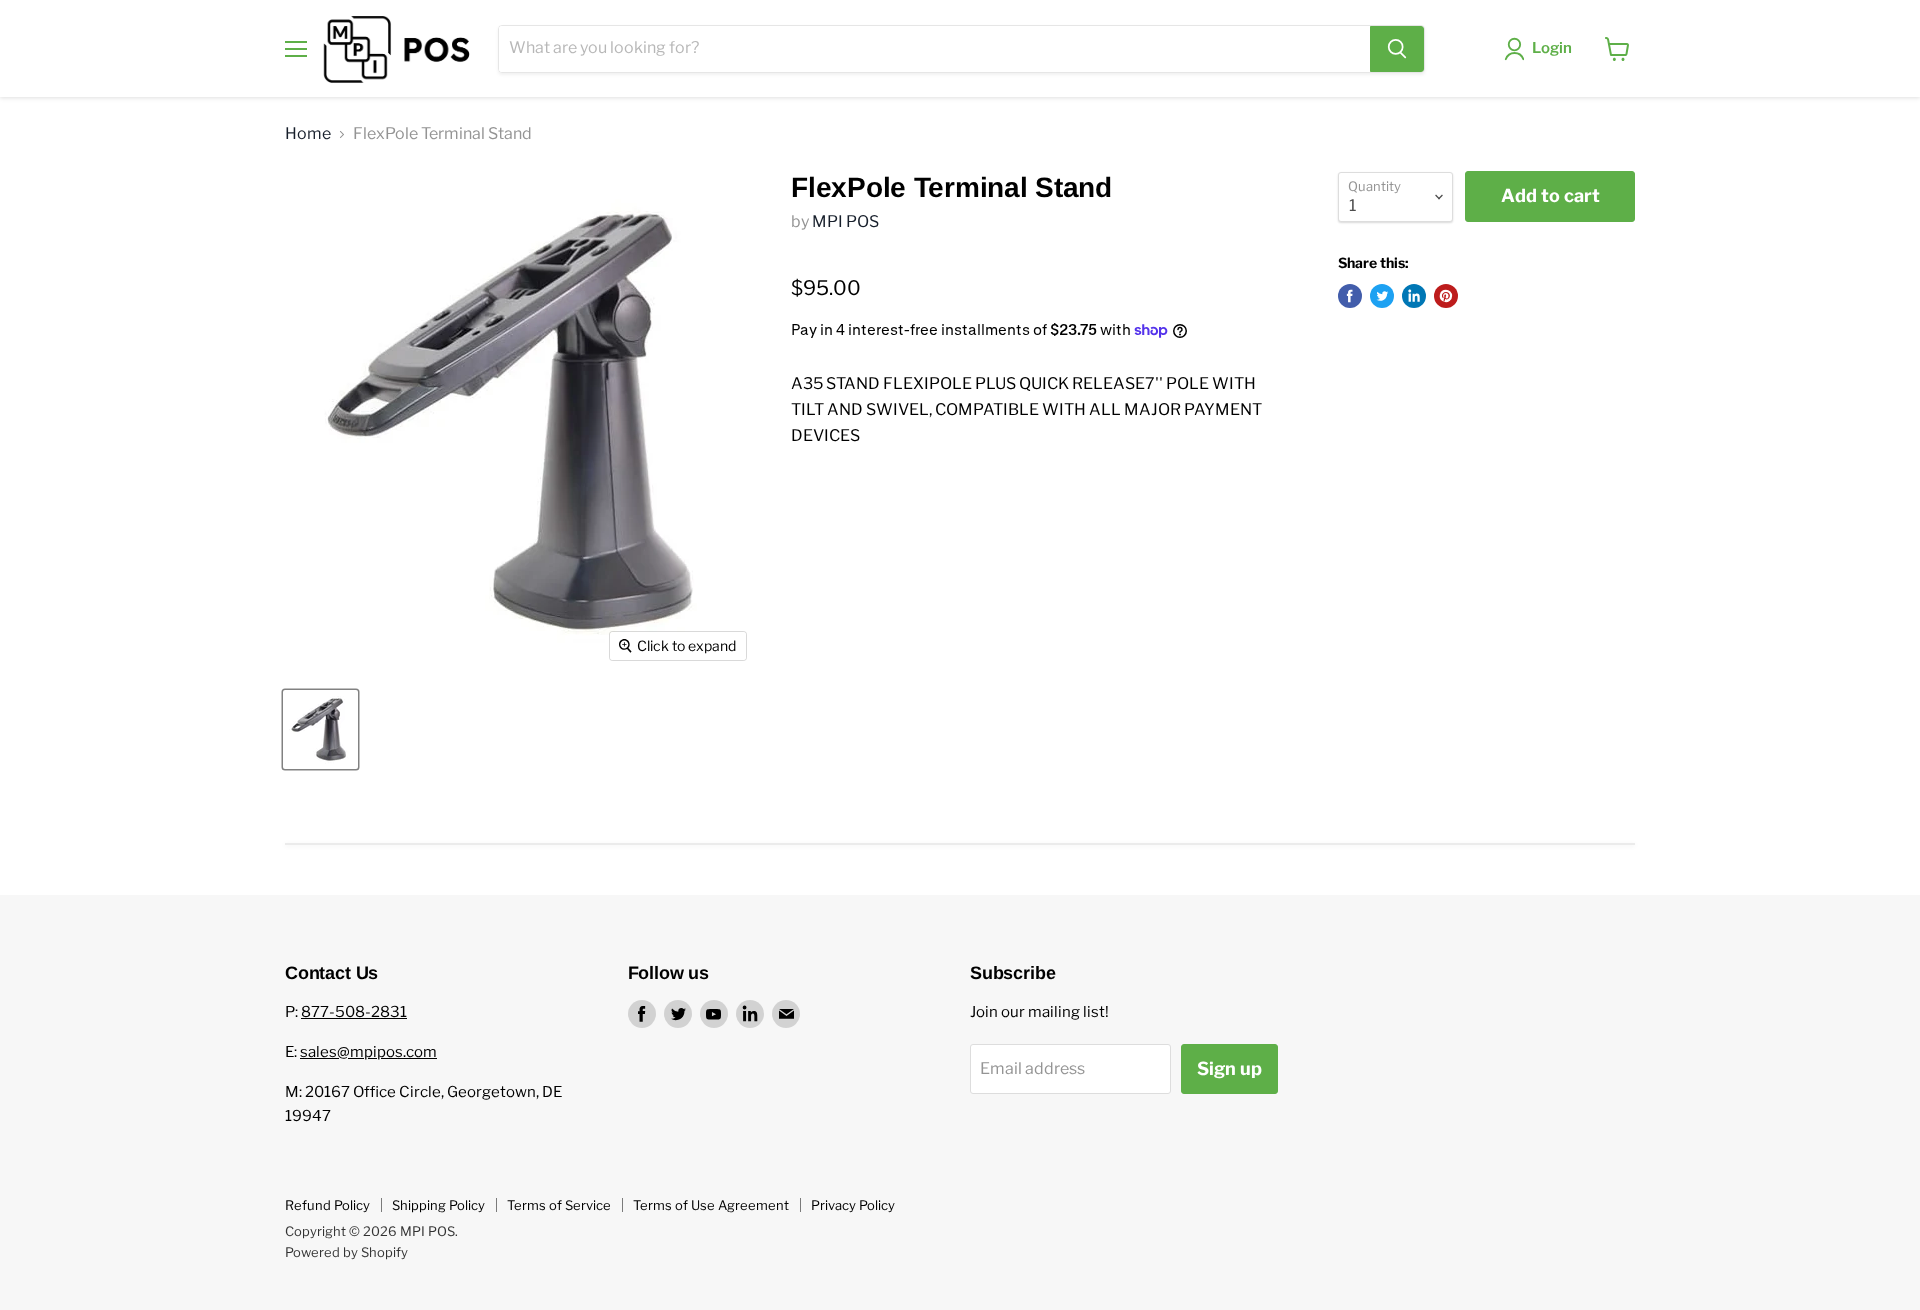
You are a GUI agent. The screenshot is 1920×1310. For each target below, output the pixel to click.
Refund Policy (327, 1205)
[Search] (1397, 49)
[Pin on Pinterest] (1446, 296)
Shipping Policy (438, 1205)
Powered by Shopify (346, 1252)
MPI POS (845, 221)
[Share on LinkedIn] (1414, 296)
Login (1552, 48)
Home (308, 134)
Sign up (1229, 1068)
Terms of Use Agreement (711, 1205)
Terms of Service (559, 1205)
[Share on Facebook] (1350, 296)
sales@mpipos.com (368, 1052)
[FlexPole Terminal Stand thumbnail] (320, 729)
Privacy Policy (853, 1205)
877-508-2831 (354, 1012)
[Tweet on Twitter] (1382, 296)
